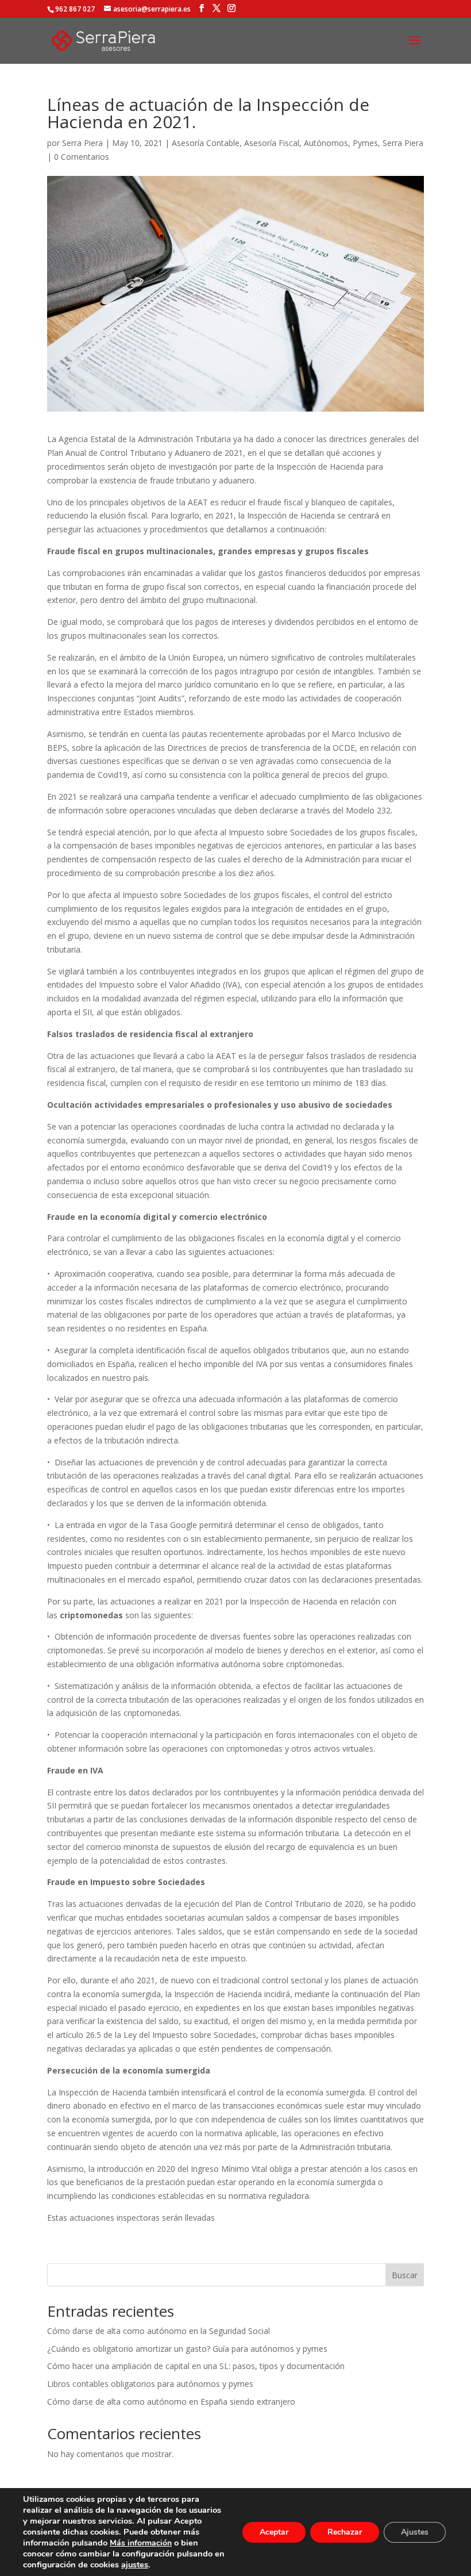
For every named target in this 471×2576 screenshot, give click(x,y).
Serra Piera (82, 143)
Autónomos (326, 143)
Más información (141, 2543)
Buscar (405, 2275)
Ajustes (415, 2532)
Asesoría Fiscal (272, 143)
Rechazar (345, 2532)
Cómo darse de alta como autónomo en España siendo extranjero (171, 2402)
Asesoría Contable (206, 143)
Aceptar (274, 2532)
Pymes (365, 143)
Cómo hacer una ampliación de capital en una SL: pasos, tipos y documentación (196, 2366)
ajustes (135, 2565)
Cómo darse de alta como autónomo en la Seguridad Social (159, 2331)
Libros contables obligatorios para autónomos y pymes (150, 2384)
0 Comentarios (82, 157)
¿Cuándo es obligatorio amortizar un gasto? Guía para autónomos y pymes (187, 2349)
